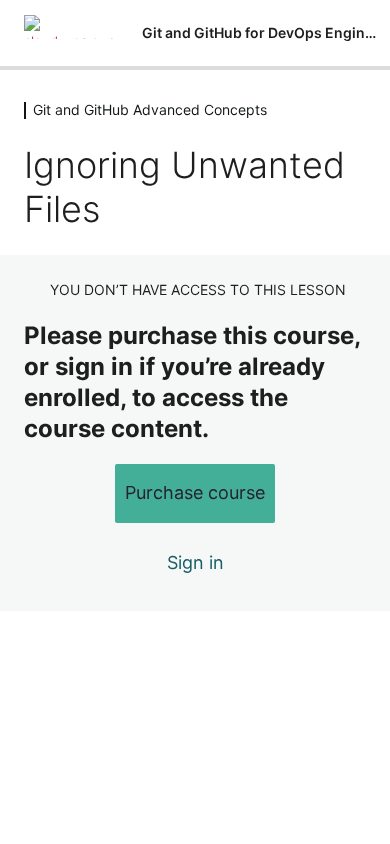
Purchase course (195, 492)
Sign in (195, 562)
